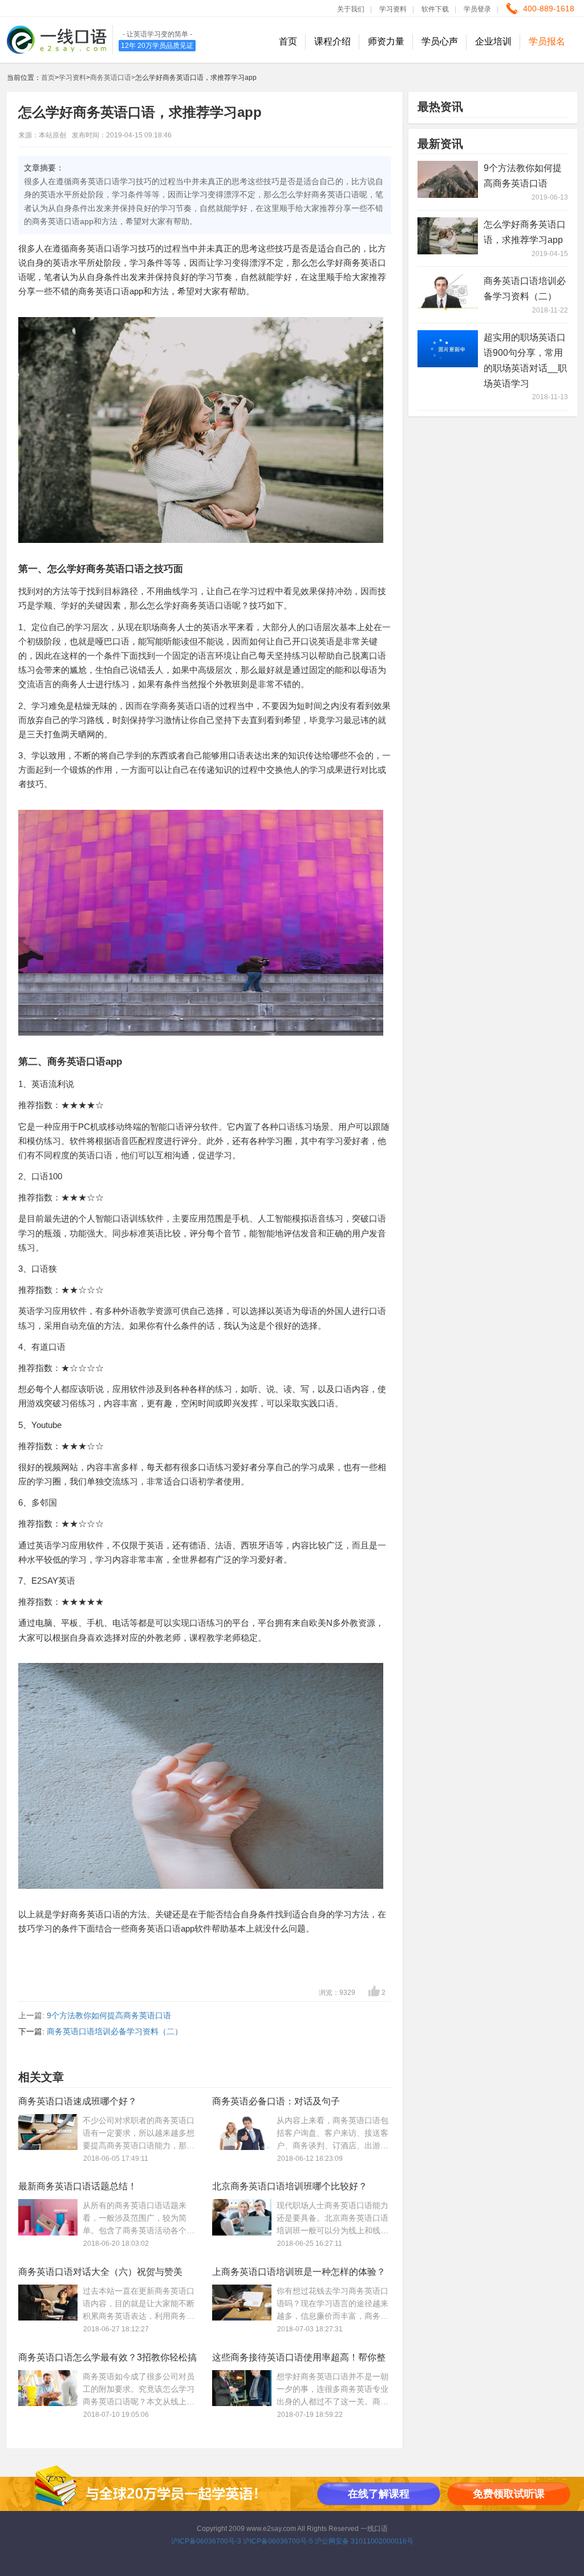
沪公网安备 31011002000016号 (364, 2541)
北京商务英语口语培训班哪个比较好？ (290, 2186)
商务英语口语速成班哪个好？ (78, 2101)
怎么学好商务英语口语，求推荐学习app (525, 232)
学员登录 (477, 9)
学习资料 (393, 9)
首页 (288, 41)
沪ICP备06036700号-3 (206, 2541)
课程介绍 (332, 41)
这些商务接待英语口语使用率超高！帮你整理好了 (299, 2360)
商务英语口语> (113, 78)
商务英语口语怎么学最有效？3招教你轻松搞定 (108, 2360)
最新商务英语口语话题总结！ (78, 2186)
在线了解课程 (379, 2494)
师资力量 (386, 41)
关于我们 (351, 9)
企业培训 (493, 41)
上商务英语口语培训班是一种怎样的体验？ (299, 2272)
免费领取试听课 (509, 2494)
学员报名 (547, 41)
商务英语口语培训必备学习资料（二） (115, 2031)
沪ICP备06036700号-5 (278, 2541)
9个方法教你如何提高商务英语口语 (109, 2015)
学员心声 (440, 41)
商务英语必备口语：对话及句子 (276, 2101)
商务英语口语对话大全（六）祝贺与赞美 (100, 2272)
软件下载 (435, 9)
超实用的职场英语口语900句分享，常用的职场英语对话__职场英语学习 (525, 360)
